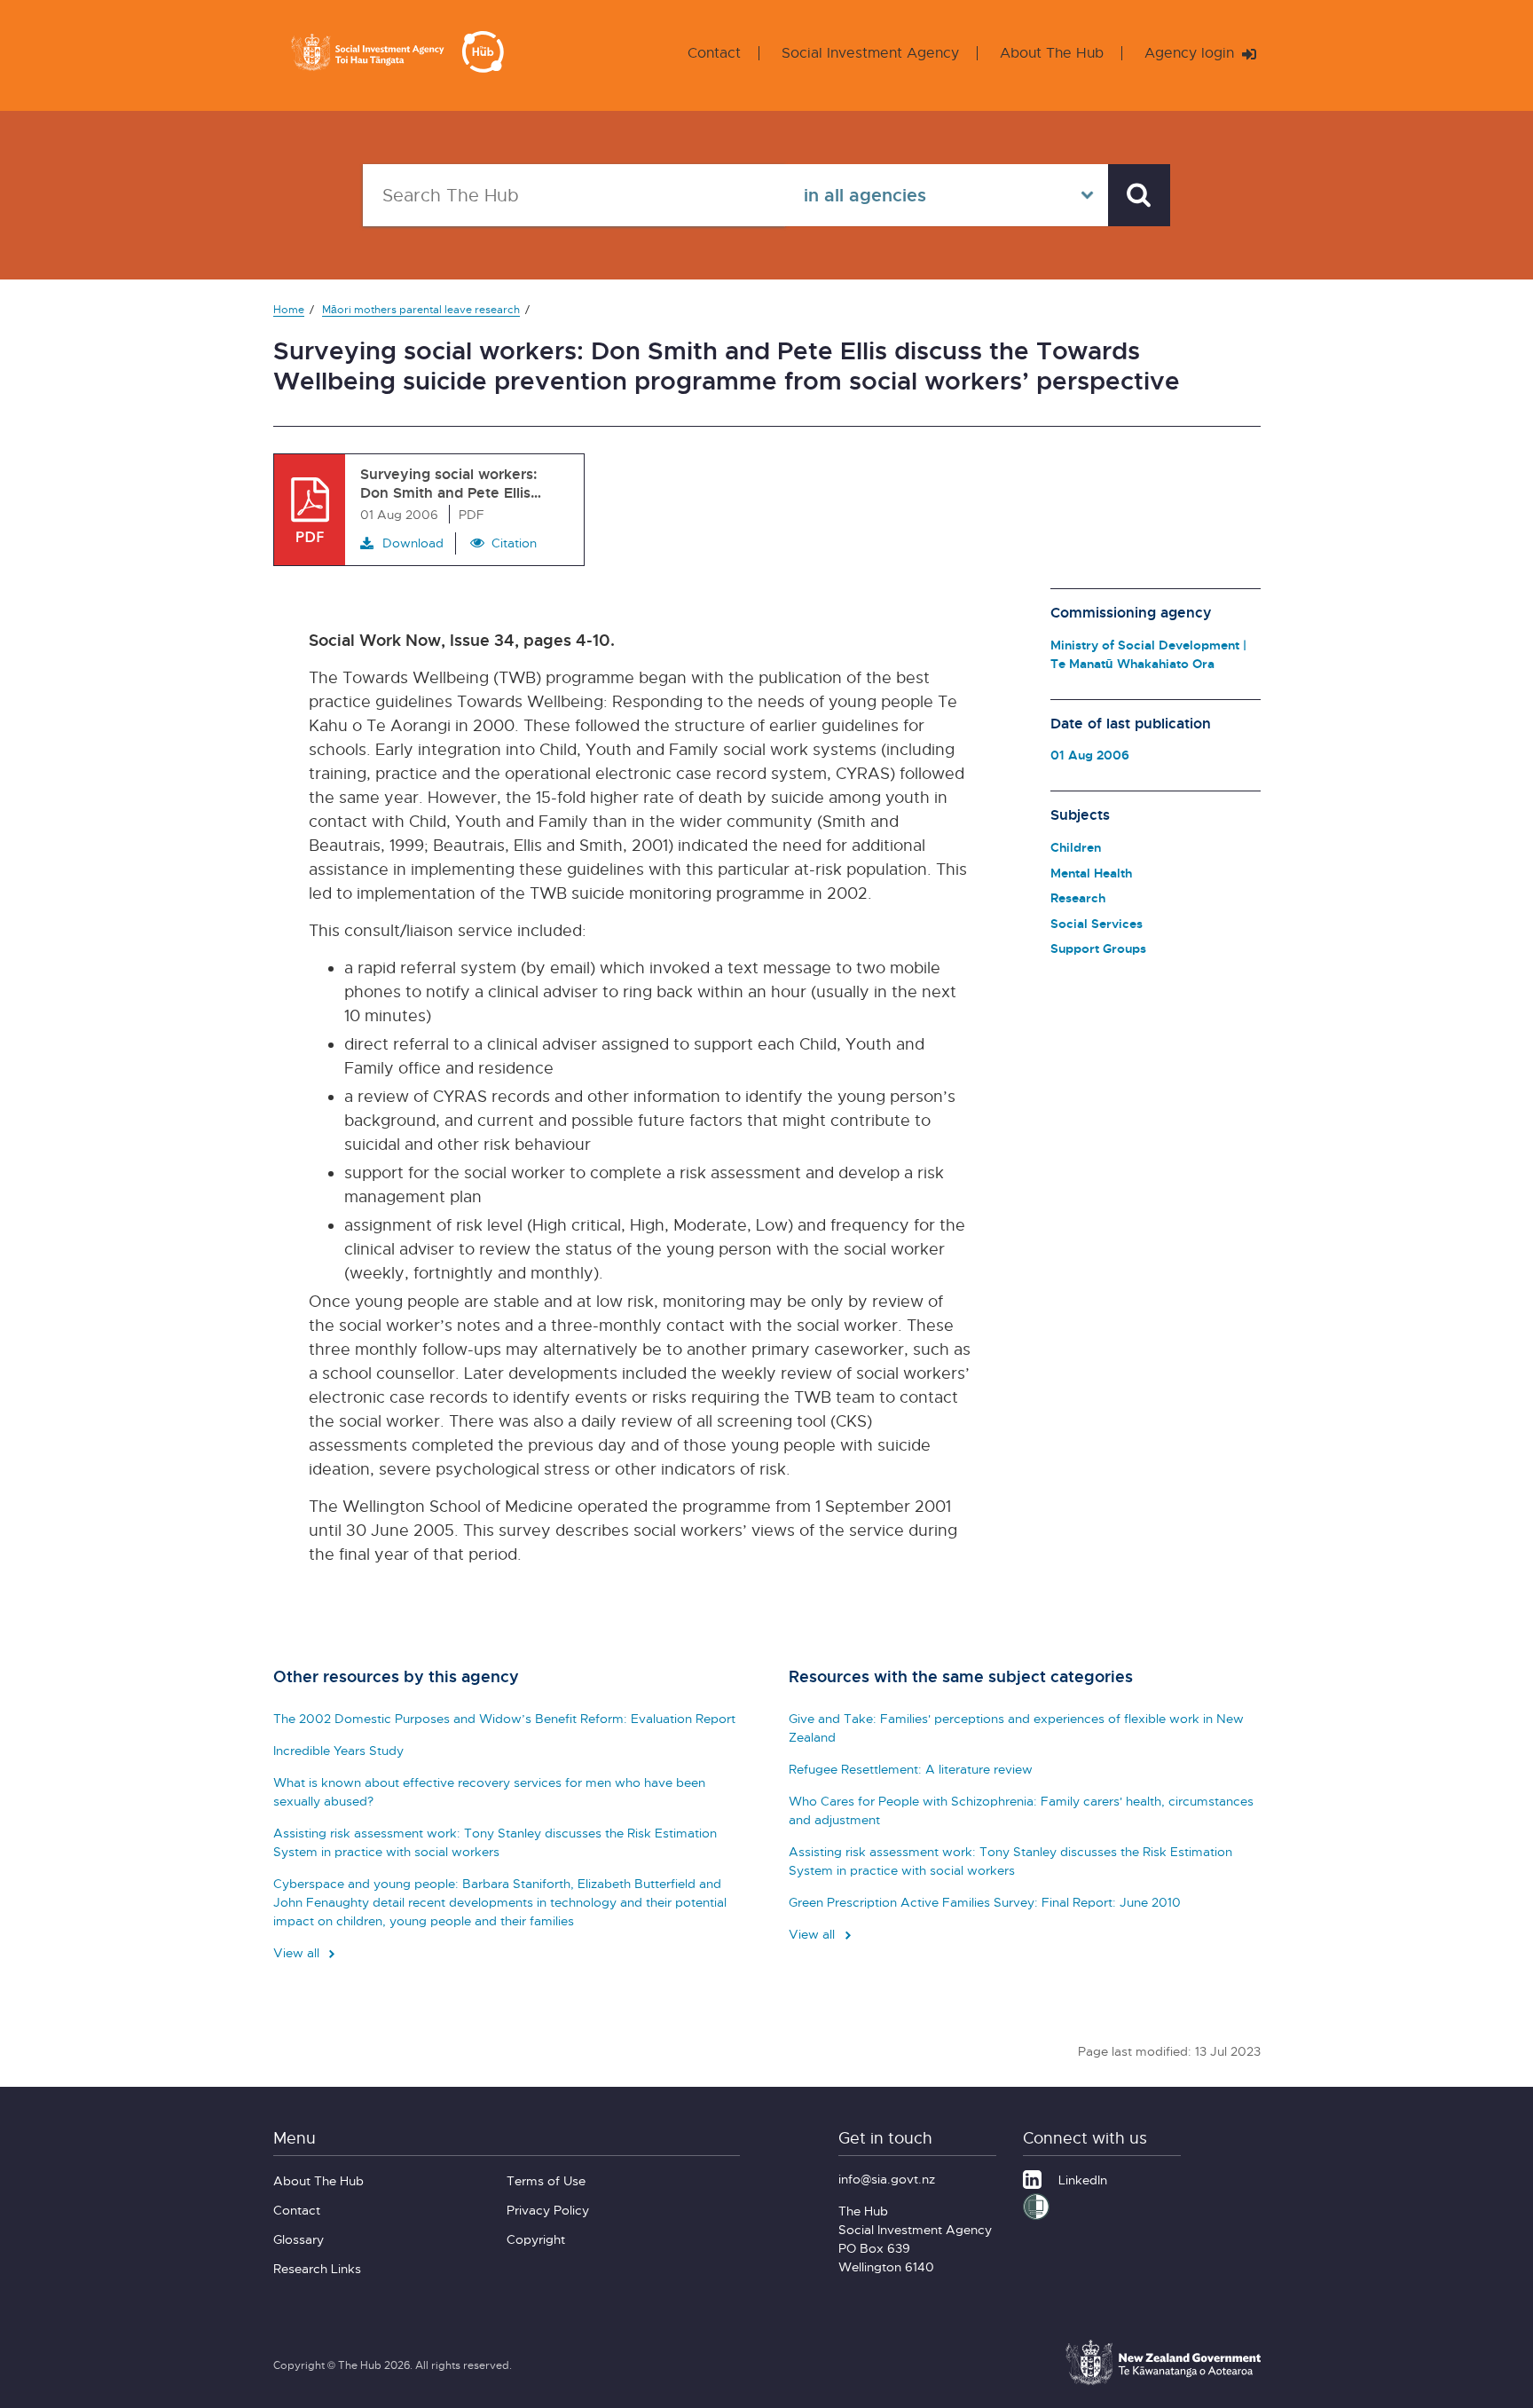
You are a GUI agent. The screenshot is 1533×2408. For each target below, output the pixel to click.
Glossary (299, 2239)
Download (413, 543)
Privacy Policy (548, 2210)
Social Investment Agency (870, 53)
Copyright (536, 2239)
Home (289, 309)
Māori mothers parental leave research (421, 309)
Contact (714, 53)
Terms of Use (546, 2180)
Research (1078, 897)
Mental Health (1091, 873)
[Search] (1139, 195)
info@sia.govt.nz (887, 2179)
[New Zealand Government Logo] (1163, 2382)
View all (298, 1952)
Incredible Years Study (338, 1750)
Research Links (317, 2268)
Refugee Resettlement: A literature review (911, 1769)
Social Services (1097, 923)
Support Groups (1098, 948)
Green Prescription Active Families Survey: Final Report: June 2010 (985, 1902)
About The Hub (1052, 53)
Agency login (1191, 53)
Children (1076, 847)
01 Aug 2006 (1090, 755)
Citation (514, 543)
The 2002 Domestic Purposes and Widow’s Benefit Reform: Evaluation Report (504, 1718)
